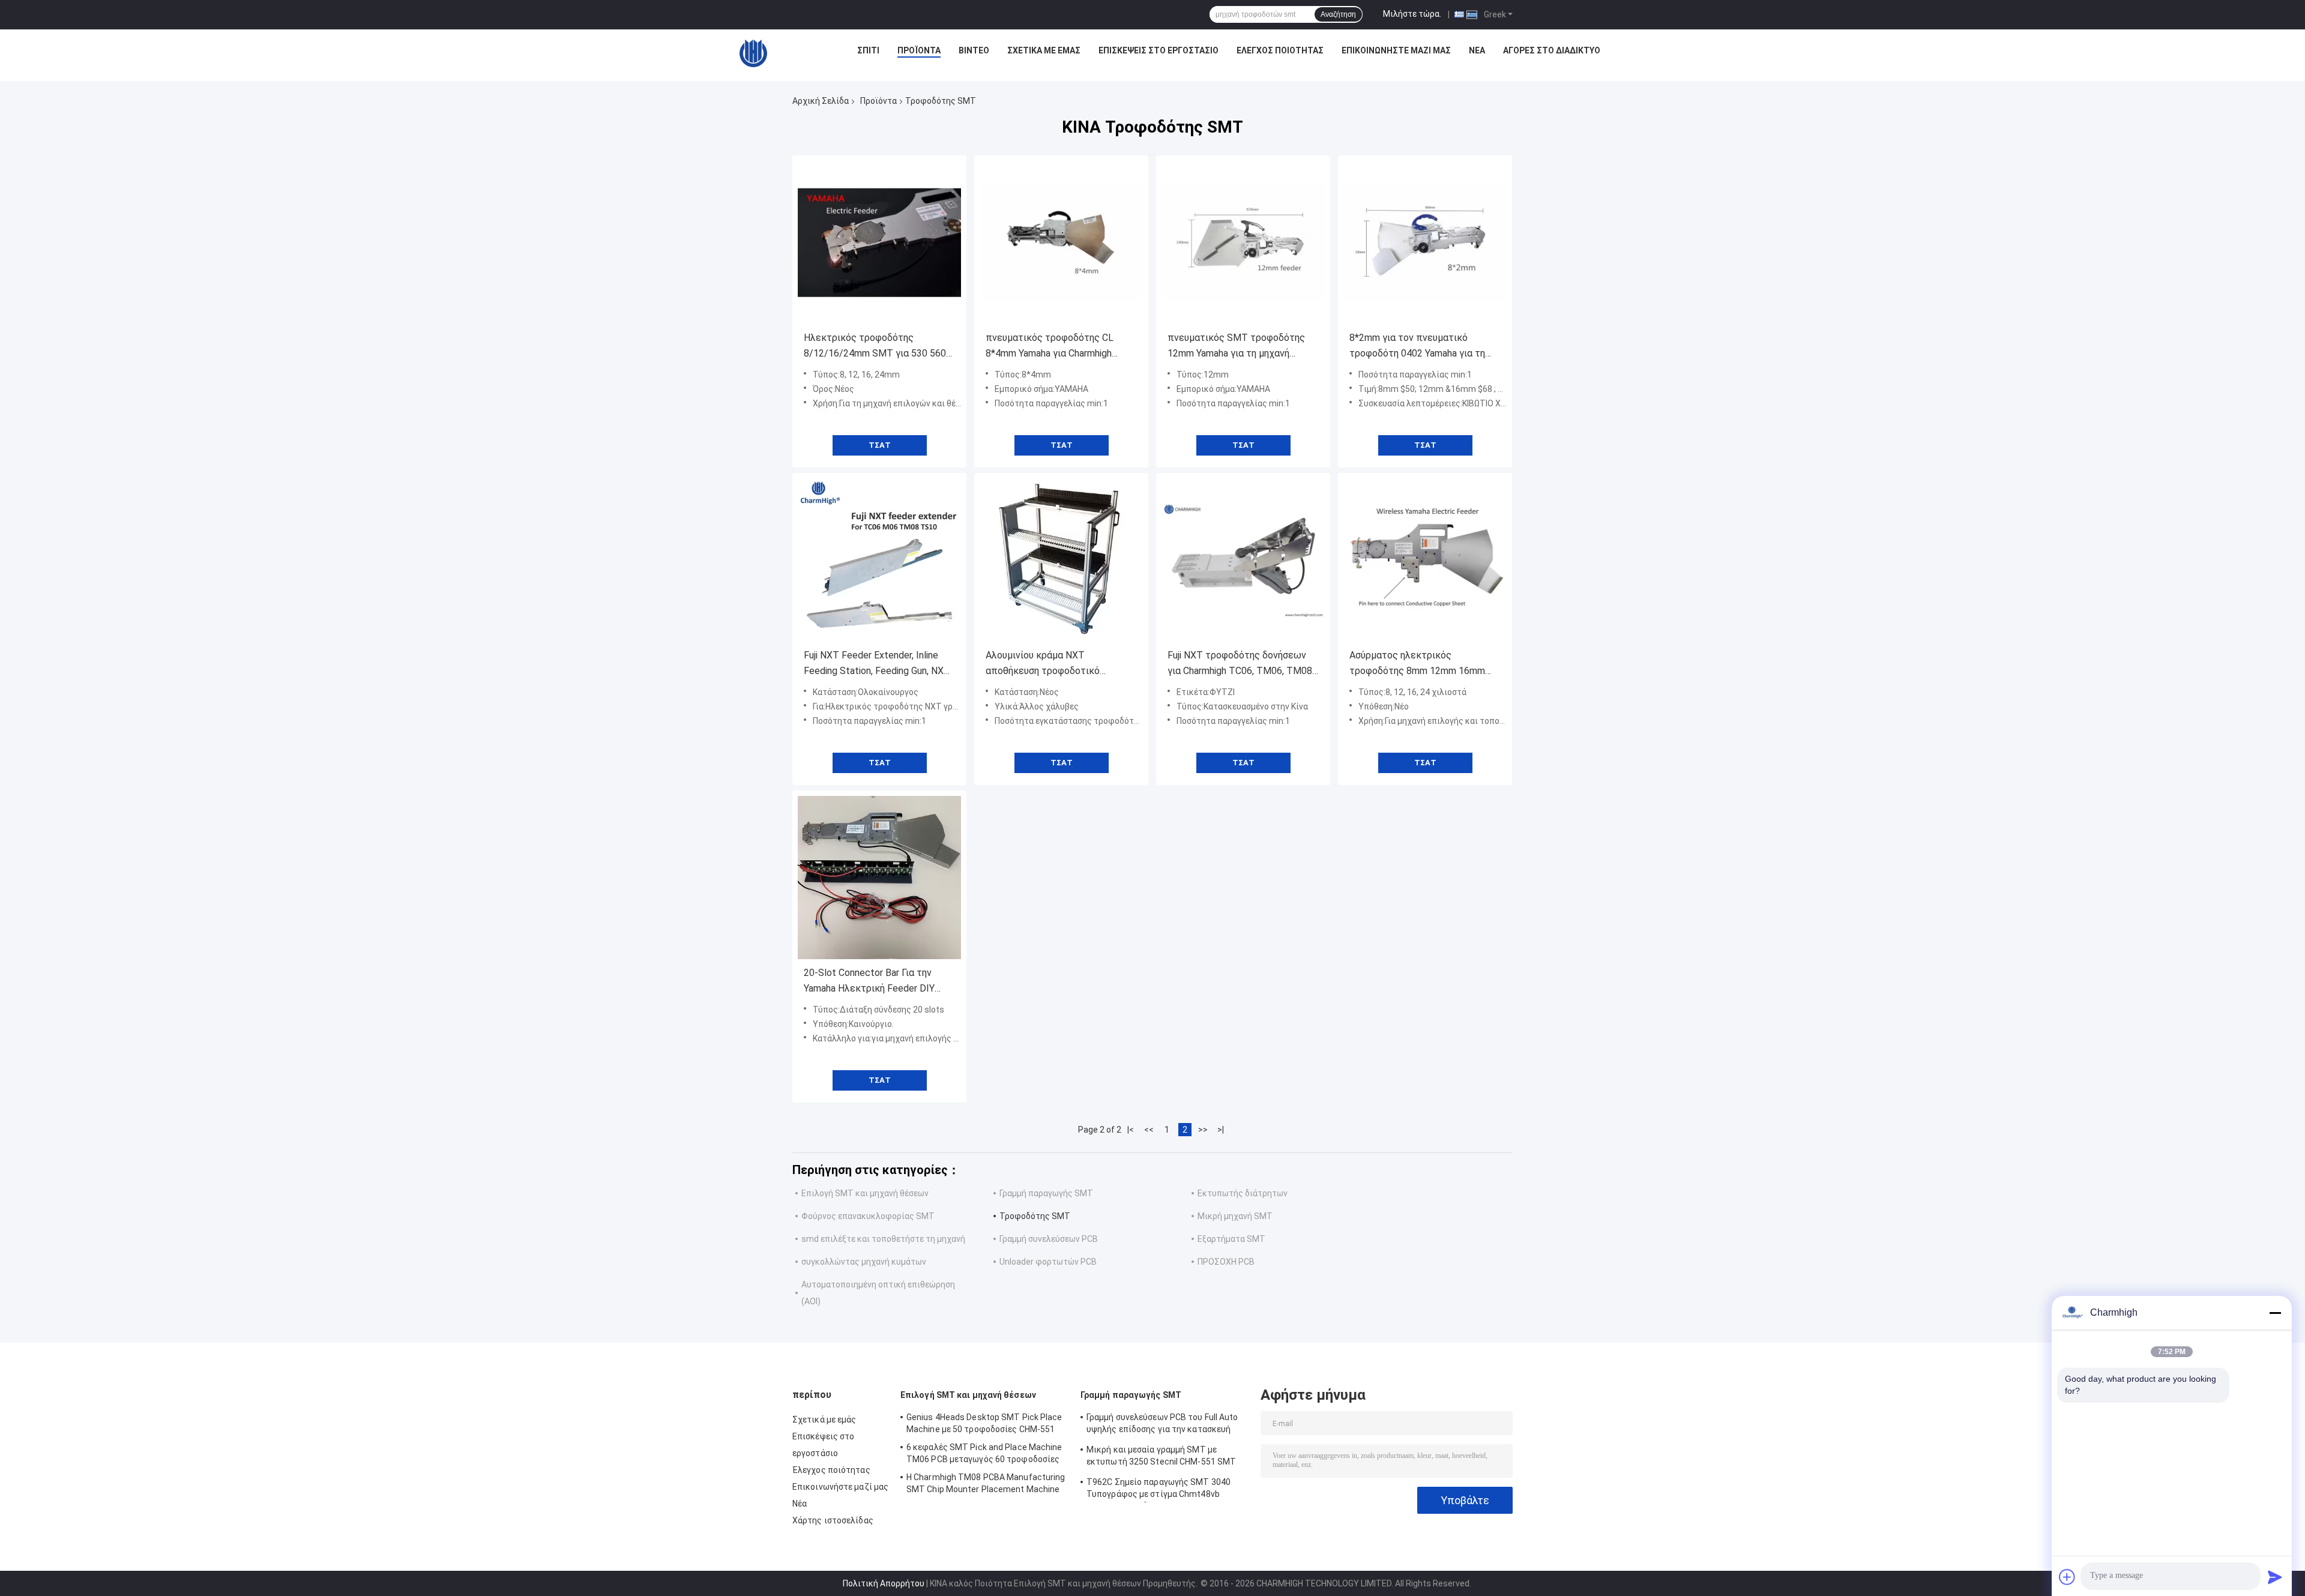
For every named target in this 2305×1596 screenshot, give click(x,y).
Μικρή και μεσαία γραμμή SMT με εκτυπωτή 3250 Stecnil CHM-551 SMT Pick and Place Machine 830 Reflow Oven (1166, 1457)
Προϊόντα (919, 50)
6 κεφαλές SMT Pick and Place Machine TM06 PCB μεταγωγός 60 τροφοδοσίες (984, 1453)
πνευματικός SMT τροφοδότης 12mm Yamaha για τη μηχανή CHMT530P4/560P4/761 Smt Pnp (1242, 347)
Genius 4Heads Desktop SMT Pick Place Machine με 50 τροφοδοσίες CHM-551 (984, 1423)
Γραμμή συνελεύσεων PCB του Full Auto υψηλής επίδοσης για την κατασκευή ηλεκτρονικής (1162, 1425)
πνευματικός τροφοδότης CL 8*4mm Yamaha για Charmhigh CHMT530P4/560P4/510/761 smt (1060, 347)
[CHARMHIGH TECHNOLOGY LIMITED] (753, 53)
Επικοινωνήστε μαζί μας (1396, 50)
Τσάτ (880, 445)
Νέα (1477, 50)
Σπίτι (868, 50)
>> (1203, 1130)
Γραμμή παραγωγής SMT (1046, 1193)
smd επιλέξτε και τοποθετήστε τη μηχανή (883, 1239)
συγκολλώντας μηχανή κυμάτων (864, 1262)
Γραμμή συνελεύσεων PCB (1049, 1239)
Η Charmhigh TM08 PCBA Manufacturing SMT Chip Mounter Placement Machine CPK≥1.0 (986, 1485)
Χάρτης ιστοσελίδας (833, 1520)
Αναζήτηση (1338, 14)
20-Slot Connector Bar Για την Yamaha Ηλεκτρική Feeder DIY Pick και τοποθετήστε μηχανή (869, 982)
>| (1221, 1130)
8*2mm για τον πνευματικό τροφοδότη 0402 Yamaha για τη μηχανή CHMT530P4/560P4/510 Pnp (1420, 347)
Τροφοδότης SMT (1035, 1216)
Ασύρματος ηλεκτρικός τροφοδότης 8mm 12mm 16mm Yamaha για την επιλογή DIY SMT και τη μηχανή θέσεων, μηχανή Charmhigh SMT (1421, 664)
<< (1149, 1130)
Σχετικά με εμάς (1044, 50)
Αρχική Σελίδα (821, 101)
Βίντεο (974, 50)
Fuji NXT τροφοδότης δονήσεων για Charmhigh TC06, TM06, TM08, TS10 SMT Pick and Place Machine (1243, 664)
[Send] (2275, 1577)
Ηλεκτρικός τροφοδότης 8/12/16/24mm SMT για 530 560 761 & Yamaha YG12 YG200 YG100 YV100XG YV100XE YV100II (875, 347)
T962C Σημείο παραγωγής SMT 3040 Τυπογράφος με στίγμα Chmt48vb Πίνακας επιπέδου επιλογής (1159, 1490)
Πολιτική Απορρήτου (884, 1583)
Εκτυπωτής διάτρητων (1243, 1193)
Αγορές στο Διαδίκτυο (1552, 50)
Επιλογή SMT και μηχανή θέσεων (865, 1193)
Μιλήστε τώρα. (1412, 14)
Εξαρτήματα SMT (1231, 1239)
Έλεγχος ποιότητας (1280, 50)
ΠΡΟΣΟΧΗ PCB (1226, 1262)
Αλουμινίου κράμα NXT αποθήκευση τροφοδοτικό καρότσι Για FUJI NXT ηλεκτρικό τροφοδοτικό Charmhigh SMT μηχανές (1057, 664)
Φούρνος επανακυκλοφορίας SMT (868, 1216)
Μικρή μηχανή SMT (1235, 1216)
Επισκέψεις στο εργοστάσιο (1159, 50)
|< (1131, 1130)
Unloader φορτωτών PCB (1048, 1262)
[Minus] (2275, 1313)
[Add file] (2067, 1577)
